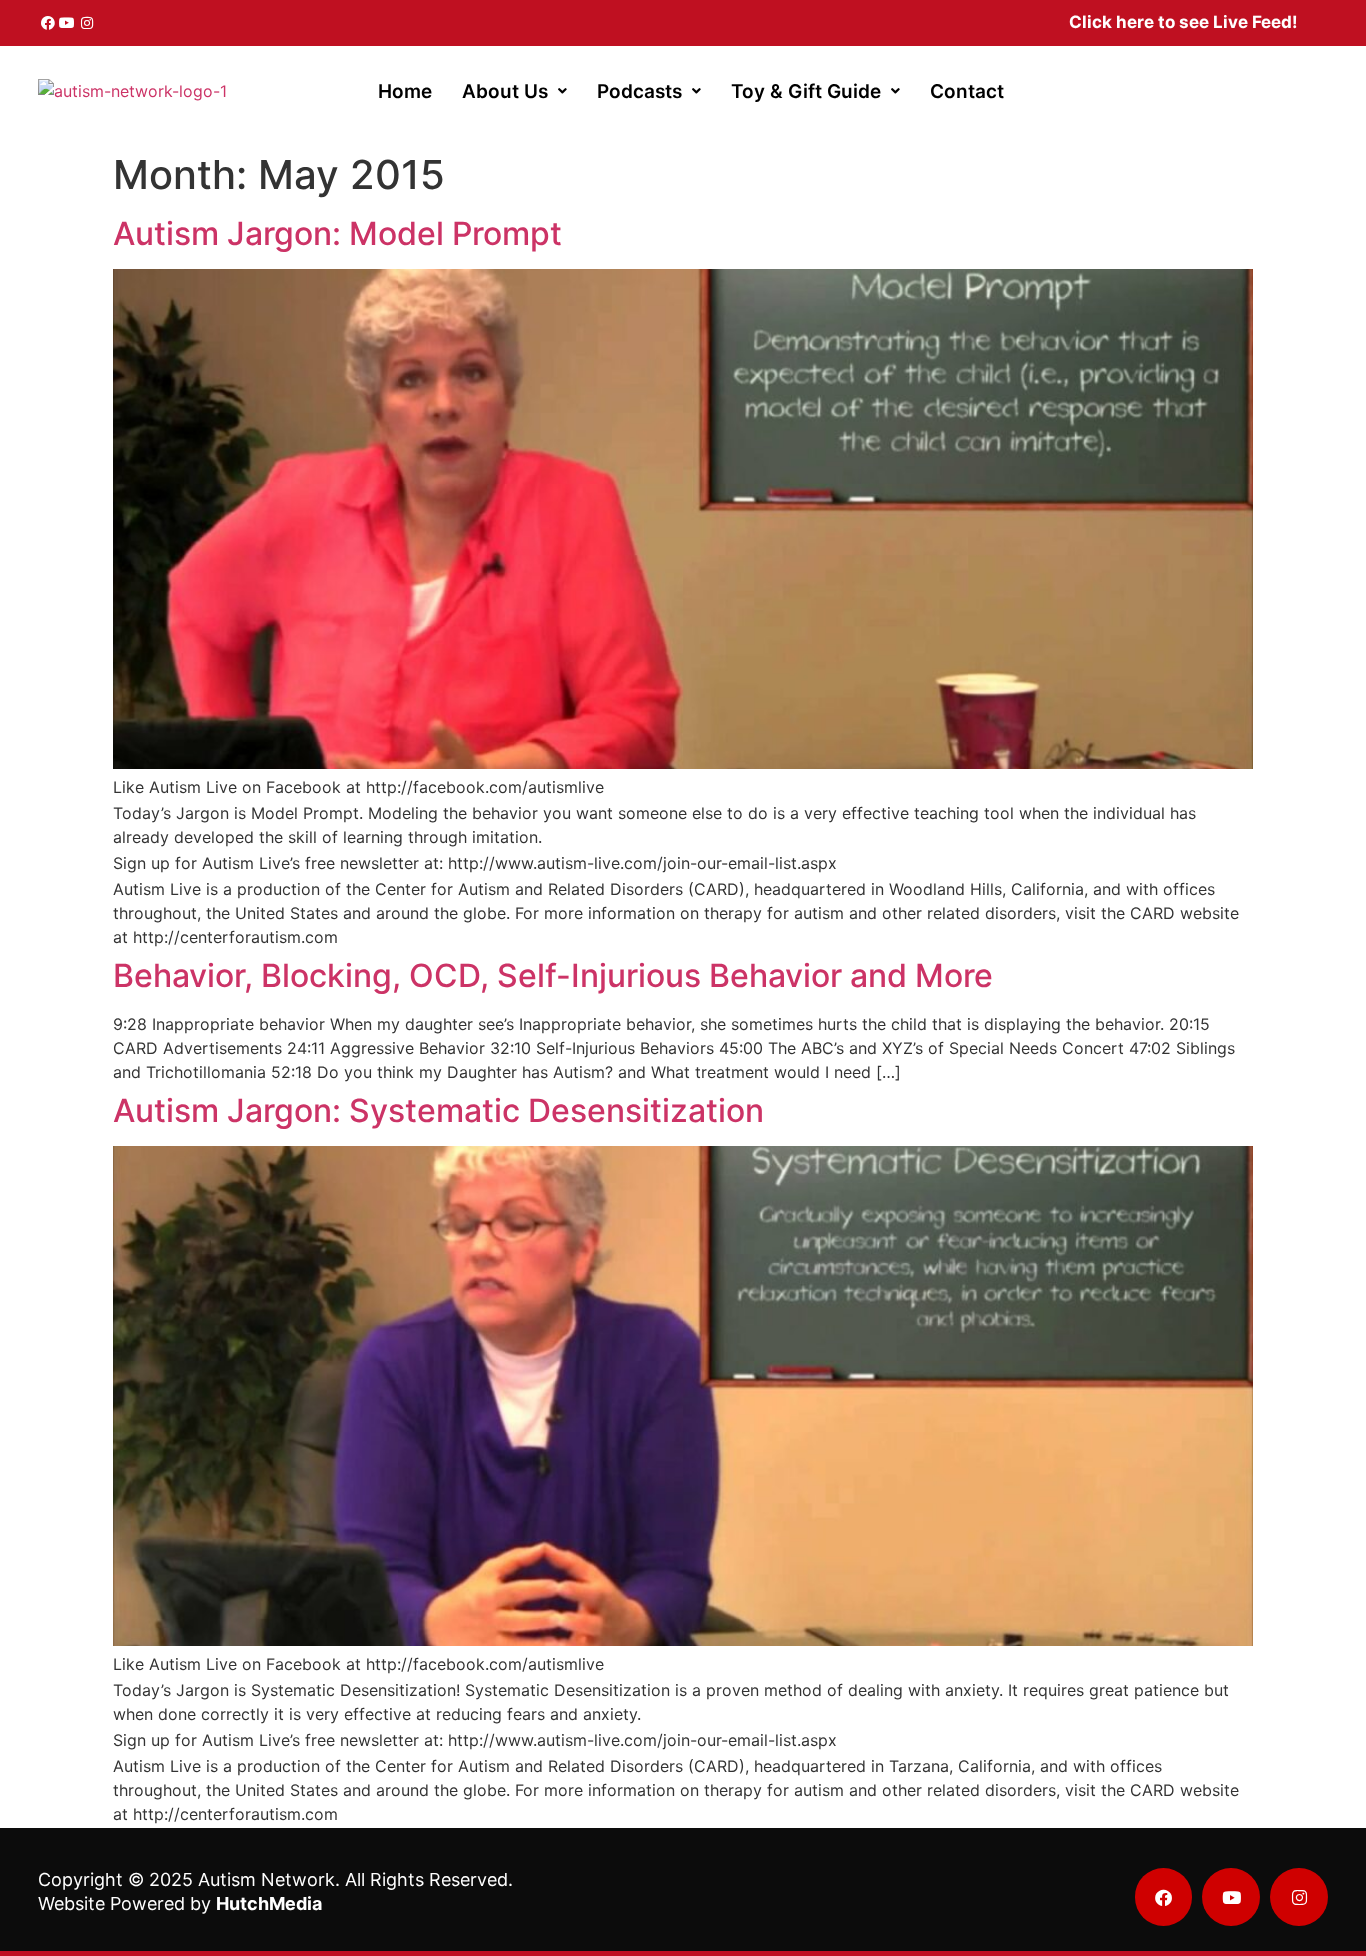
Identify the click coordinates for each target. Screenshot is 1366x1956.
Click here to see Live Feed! (1183, 22)
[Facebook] (48, 23)
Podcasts (639, 91)
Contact (967, 91)
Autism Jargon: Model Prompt (337, 233)
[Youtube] (68, 23)
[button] (514, 91)
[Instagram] (87, 23)
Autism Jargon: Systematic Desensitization (438, 1110)
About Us (505, 91)
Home (405, 91)
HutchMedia (269, 1903)
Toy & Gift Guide (806, 91)
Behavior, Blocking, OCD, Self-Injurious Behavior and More (553, 975)
